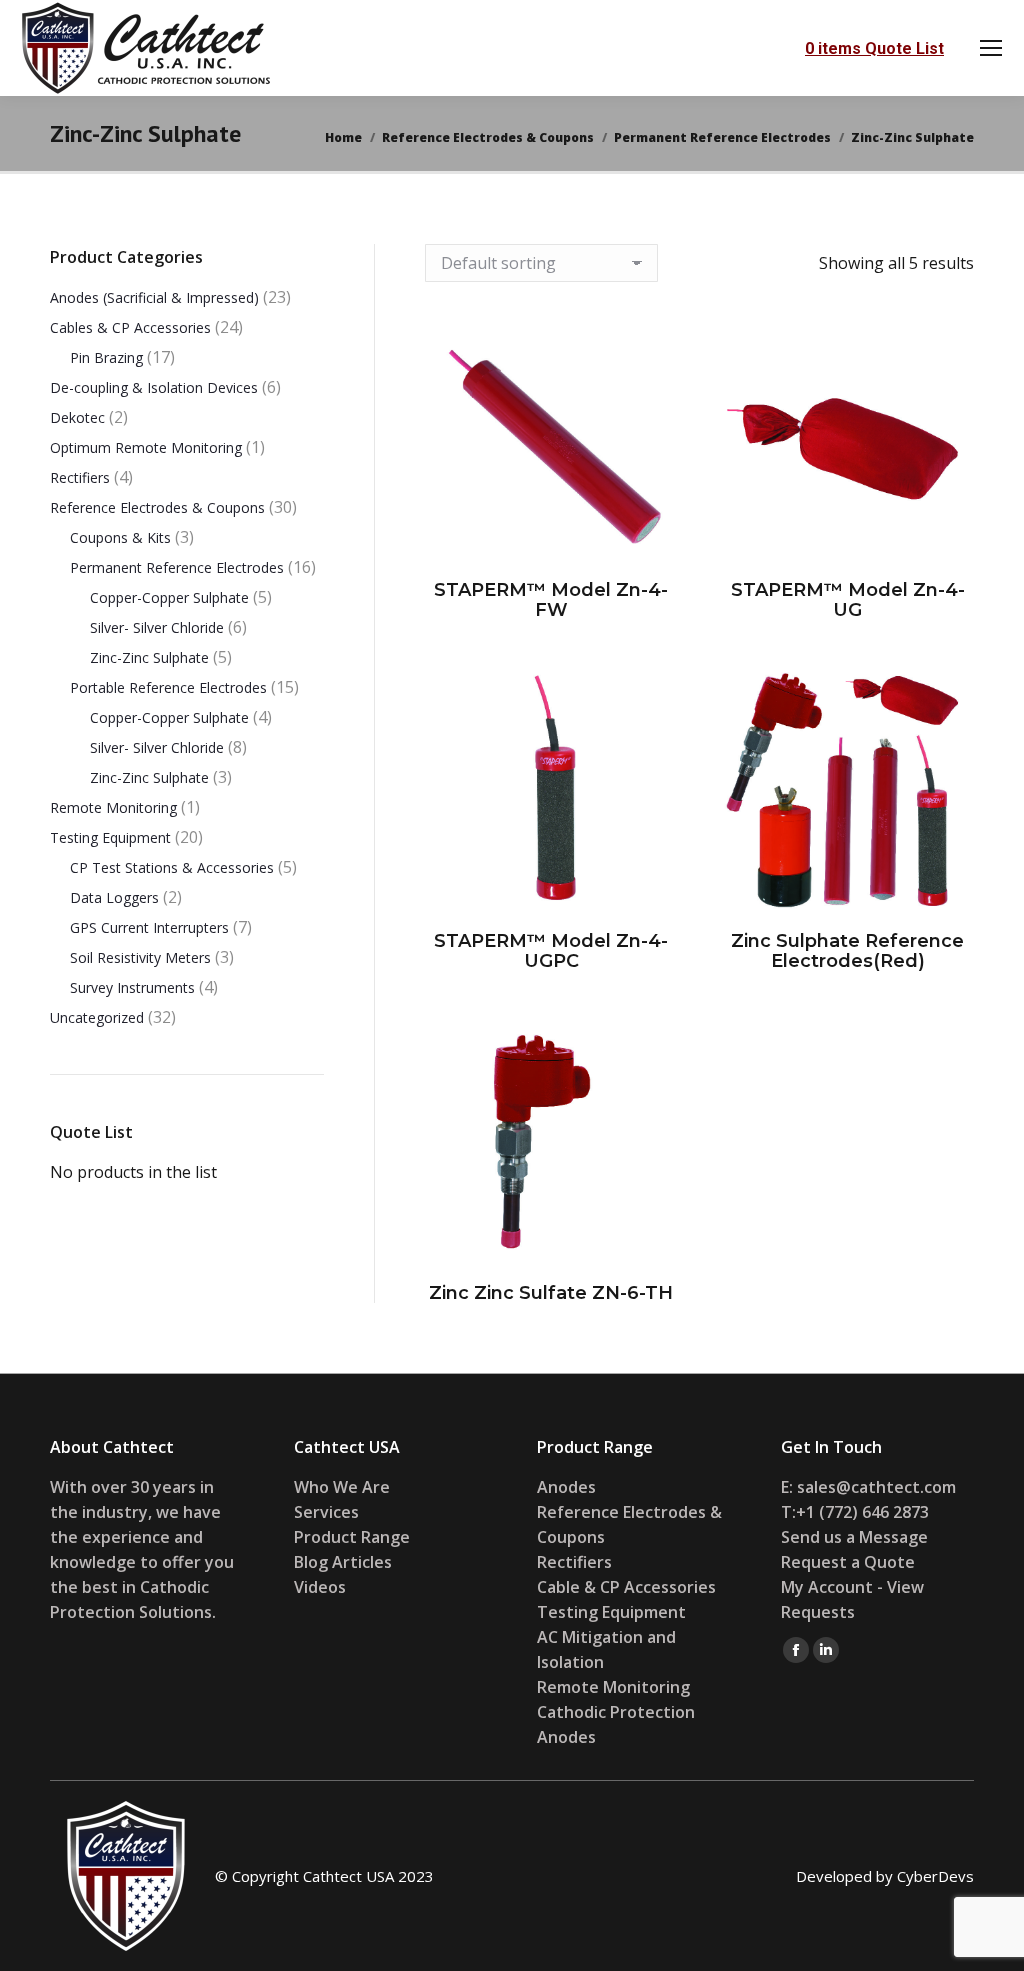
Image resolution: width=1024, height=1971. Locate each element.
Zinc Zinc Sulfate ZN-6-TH (551, 1293)
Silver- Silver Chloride (157, 627)
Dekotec (77, 417)
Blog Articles (343, 1562)
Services (326, 1512)
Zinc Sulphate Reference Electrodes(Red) (847, 951)
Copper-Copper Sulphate (169, 597)
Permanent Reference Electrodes (177, 567)
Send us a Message (854, 1537)
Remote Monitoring (113, 807)
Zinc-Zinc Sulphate (149, 657)
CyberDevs (935, 1876)
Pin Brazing (106, 357)
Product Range (352, 1537)
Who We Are (342, 1487)
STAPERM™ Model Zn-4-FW (551, 600)
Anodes (566, 1487)
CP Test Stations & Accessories (172, 867)
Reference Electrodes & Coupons (157, 507)
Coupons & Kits (120, 537)
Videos (320, 1587)
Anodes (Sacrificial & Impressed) (154, 297)
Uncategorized (97, 1017)
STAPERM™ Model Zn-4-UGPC (551, 951)
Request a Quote (848, 1562)
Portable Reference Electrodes (168, 687)
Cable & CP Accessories (626, 1587)
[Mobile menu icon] (991, 48)
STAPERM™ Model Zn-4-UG (848, 600)
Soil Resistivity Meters (140, 957)
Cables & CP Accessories (130, 327)
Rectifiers (80, 477)
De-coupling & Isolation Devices (154, 387)
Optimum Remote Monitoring (146, 447)
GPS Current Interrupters (149, 927)
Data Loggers (114, 897)
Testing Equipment (110, 837)
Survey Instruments (132, 987)
